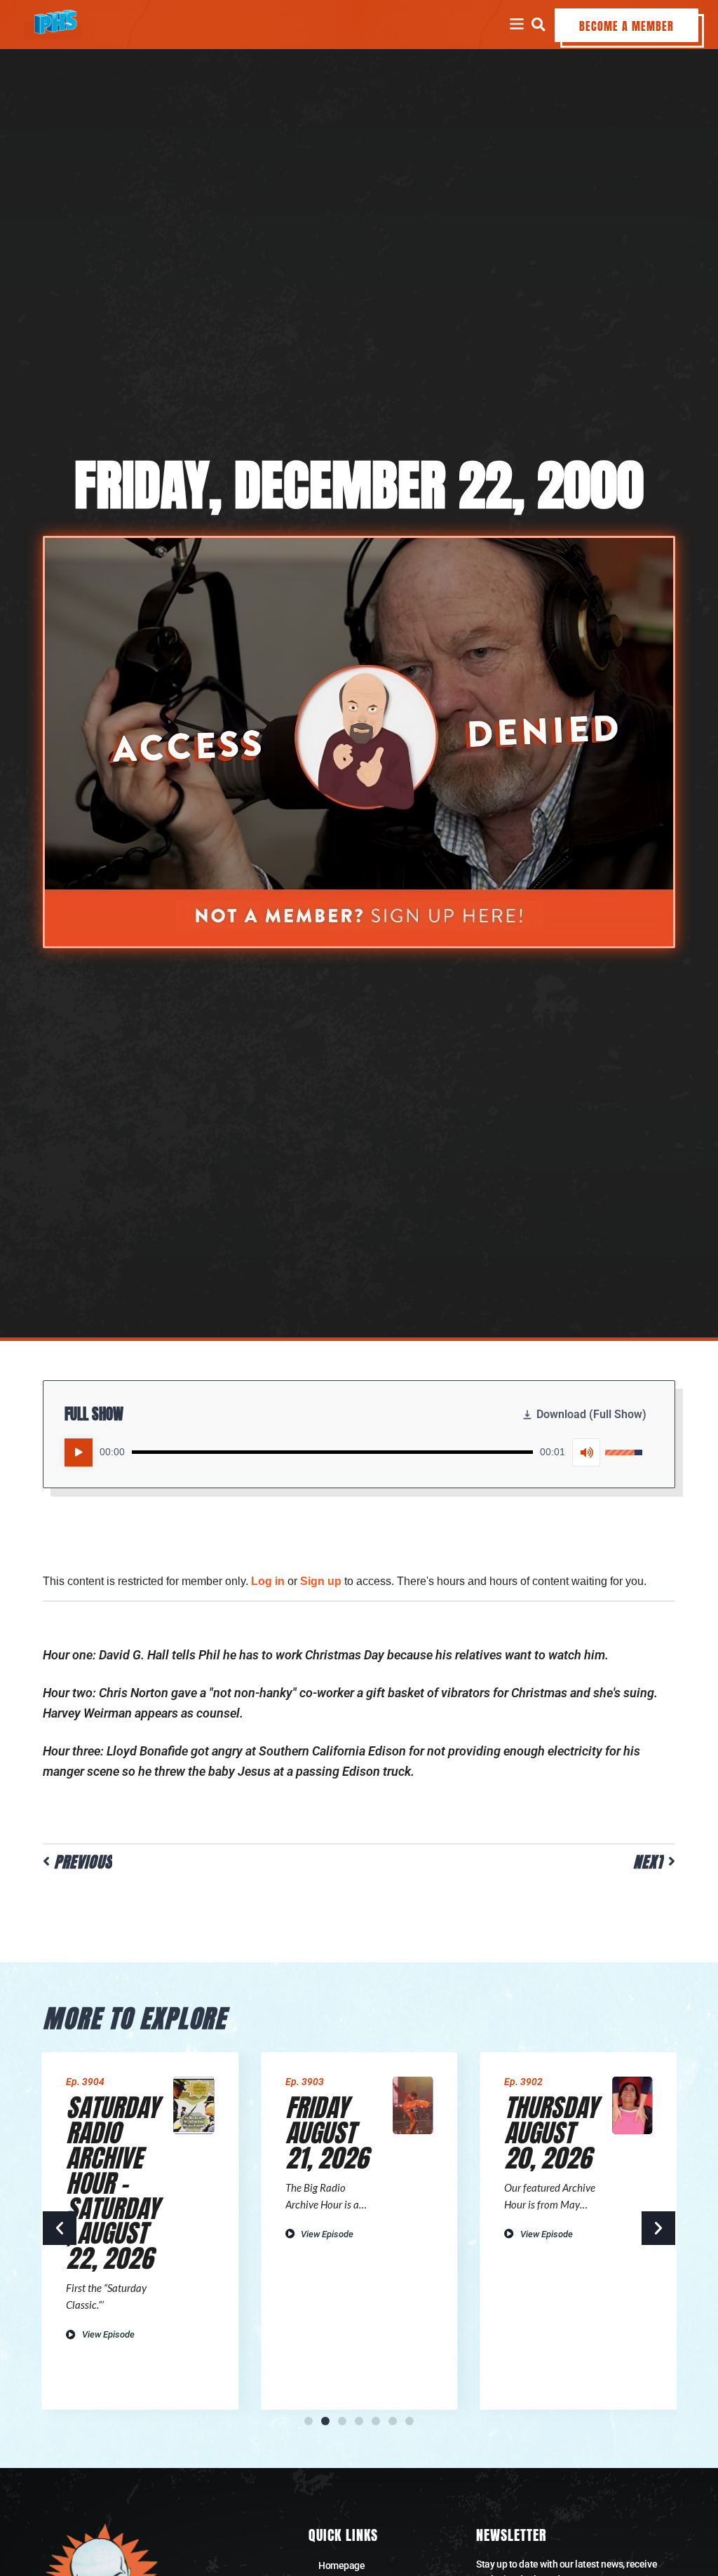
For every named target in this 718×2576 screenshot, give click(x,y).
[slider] (332, 1452)
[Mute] (586, 1452)
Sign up (321, 1581)
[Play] (79, 1452)
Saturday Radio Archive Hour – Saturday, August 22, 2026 (112, 2183)
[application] (353, 1452)
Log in (268, 1581)
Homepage (341, 2565)
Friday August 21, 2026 (327, 2133)
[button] (538, 24)
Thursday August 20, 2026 (551, 2133)
